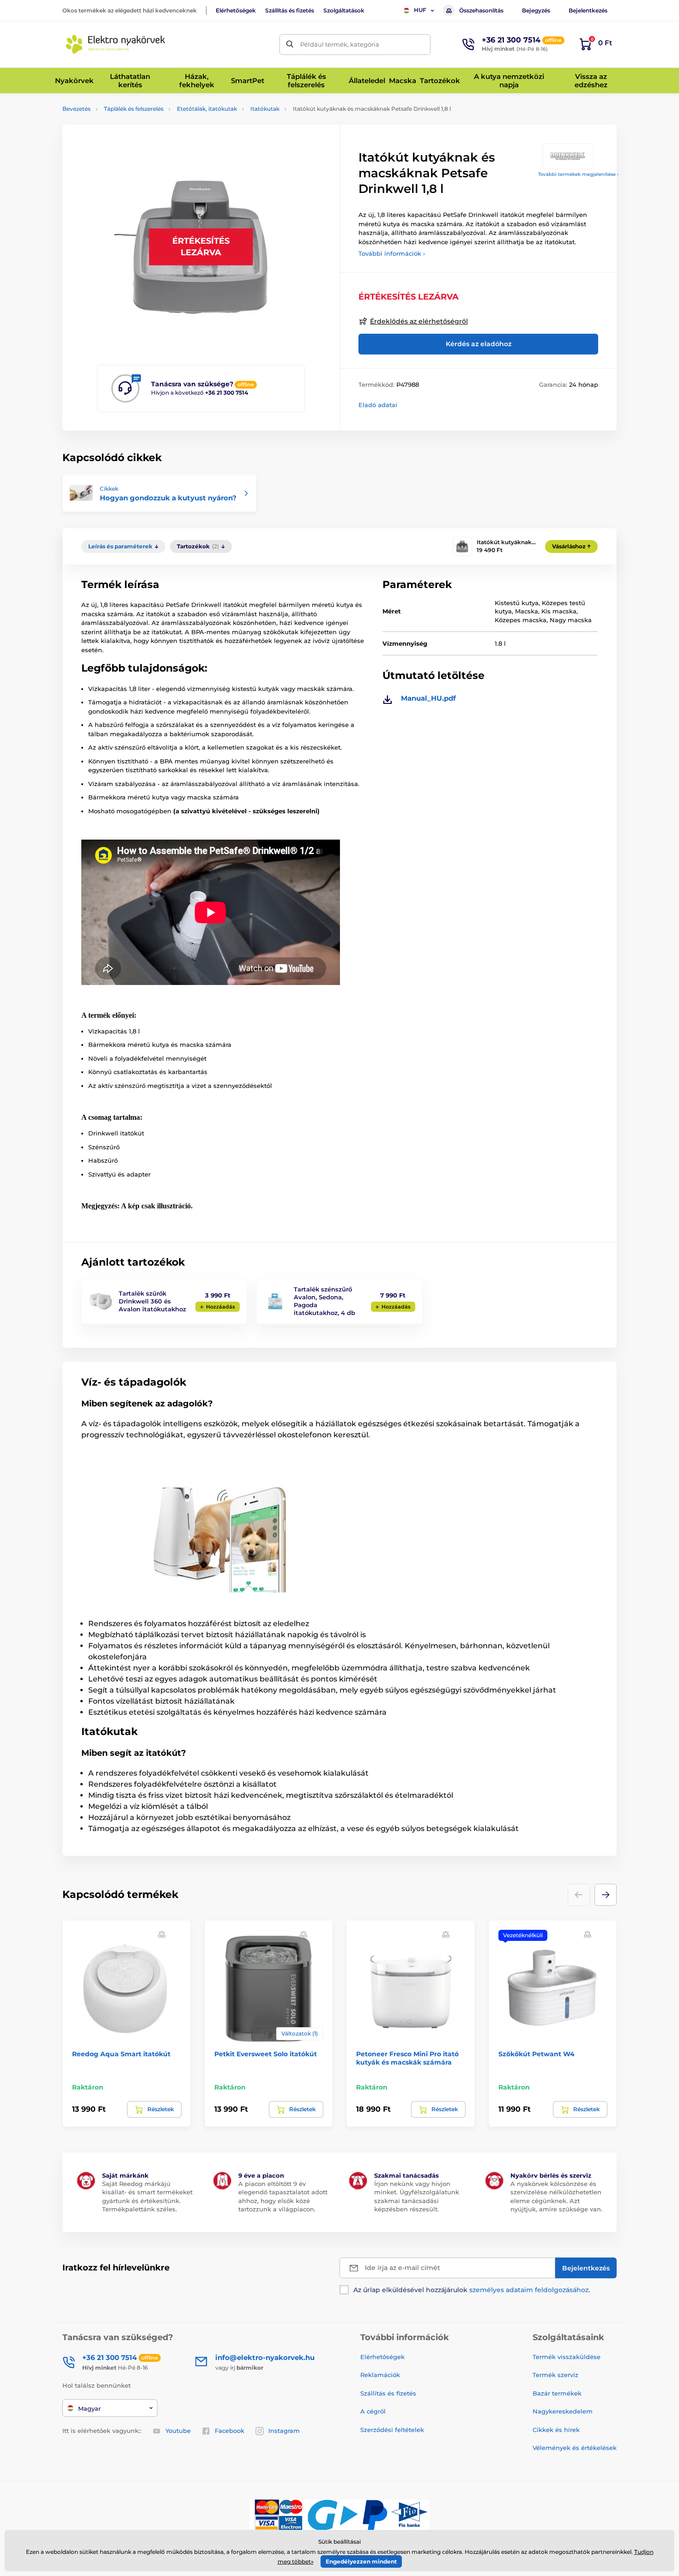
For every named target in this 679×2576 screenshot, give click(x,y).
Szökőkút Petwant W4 (537, 2054)
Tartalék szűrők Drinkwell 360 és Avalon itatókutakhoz (152, 1301)
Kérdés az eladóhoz (479, 344)
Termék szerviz (555, 2375)
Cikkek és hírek (556, 2430)
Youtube (178, 2431)
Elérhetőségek (236, 10)
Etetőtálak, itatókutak (207, 109)
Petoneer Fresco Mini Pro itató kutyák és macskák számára (407, 2058)
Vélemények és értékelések (575, 2448)
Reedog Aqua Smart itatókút (121, 2054)
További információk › (392, 253)
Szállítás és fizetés (290, 10)
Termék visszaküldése (567, 2357)
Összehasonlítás (481, 10)
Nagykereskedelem (563, 2411)
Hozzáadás (221, 1307)
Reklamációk (380, 2375)
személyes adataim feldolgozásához (529, 2290)
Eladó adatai (378, 405)
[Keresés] (290, 45)
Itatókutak (265, 109)
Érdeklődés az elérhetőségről (419, 321)
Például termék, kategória (340, 44)
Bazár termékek (557, 2393)
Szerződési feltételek (392, 2430)
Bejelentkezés (588, 10)
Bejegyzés (536, 10)
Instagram (284, 2431)
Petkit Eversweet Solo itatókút (266, 2054)
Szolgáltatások (344, 10)
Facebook (230, 2431)
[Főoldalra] (115, 44)
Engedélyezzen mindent (361, 2561)
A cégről (373, 2411)
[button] (606, 1895)
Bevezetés (76, 109)
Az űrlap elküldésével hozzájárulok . (472, 2290)
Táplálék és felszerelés (134, 109)
